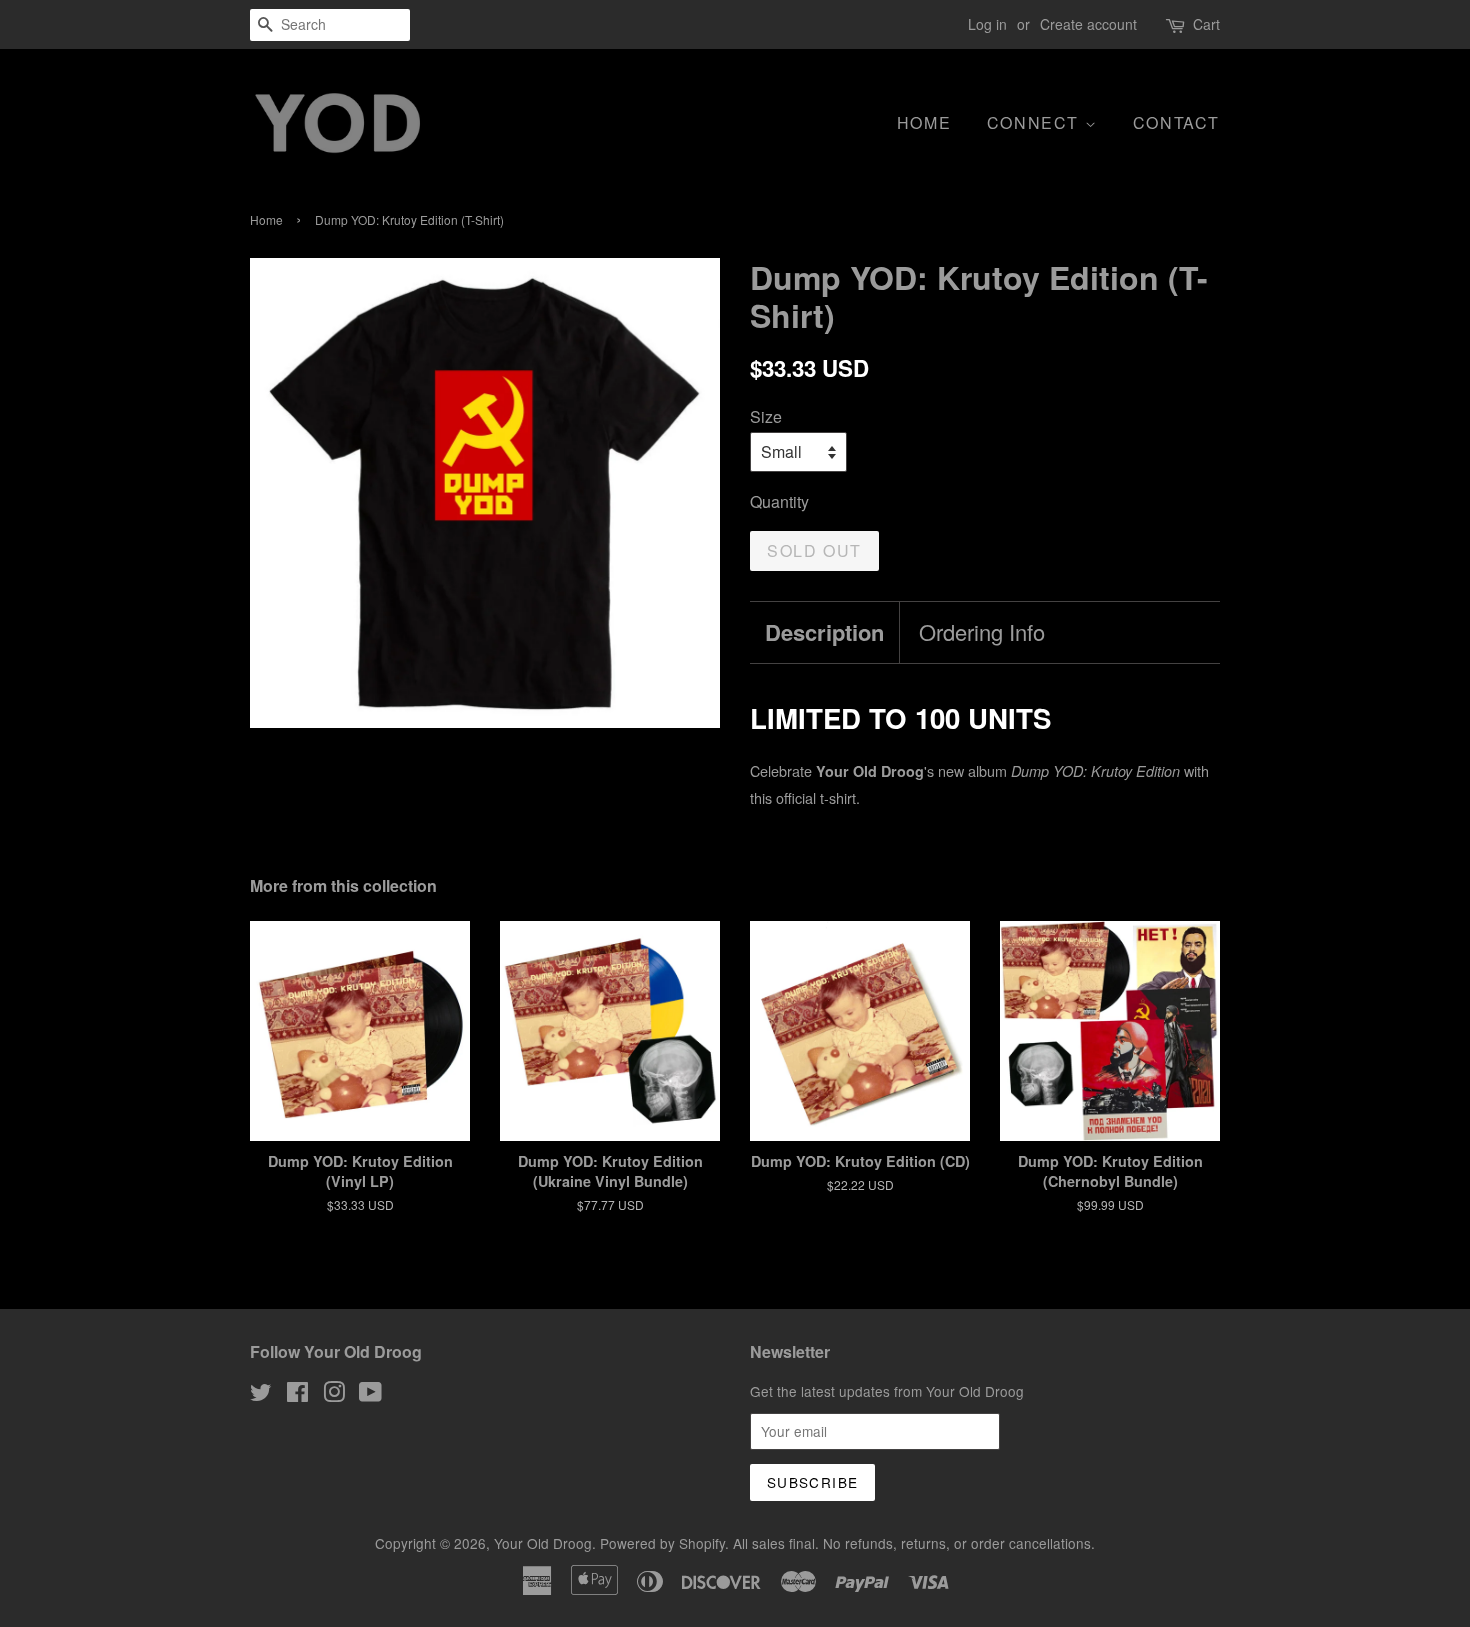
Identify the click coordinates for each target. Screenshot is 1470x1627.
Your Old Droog (543, 1543)
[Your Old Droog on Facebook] (297, 1395)
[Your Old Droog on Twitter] (261, 1395)
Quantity (779, 501)
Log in (987, 24)
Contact (1176, 122)
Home (924, 122)
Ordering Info (982, 632)
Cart (1206, 24)
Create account (1088, 24)
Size (766, 416)
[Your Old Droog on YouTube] (370, 1395)
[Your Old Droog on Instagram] (334, 1395)
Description (824, 632)
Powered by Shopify (662, 1543)
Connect (1036, 122)
